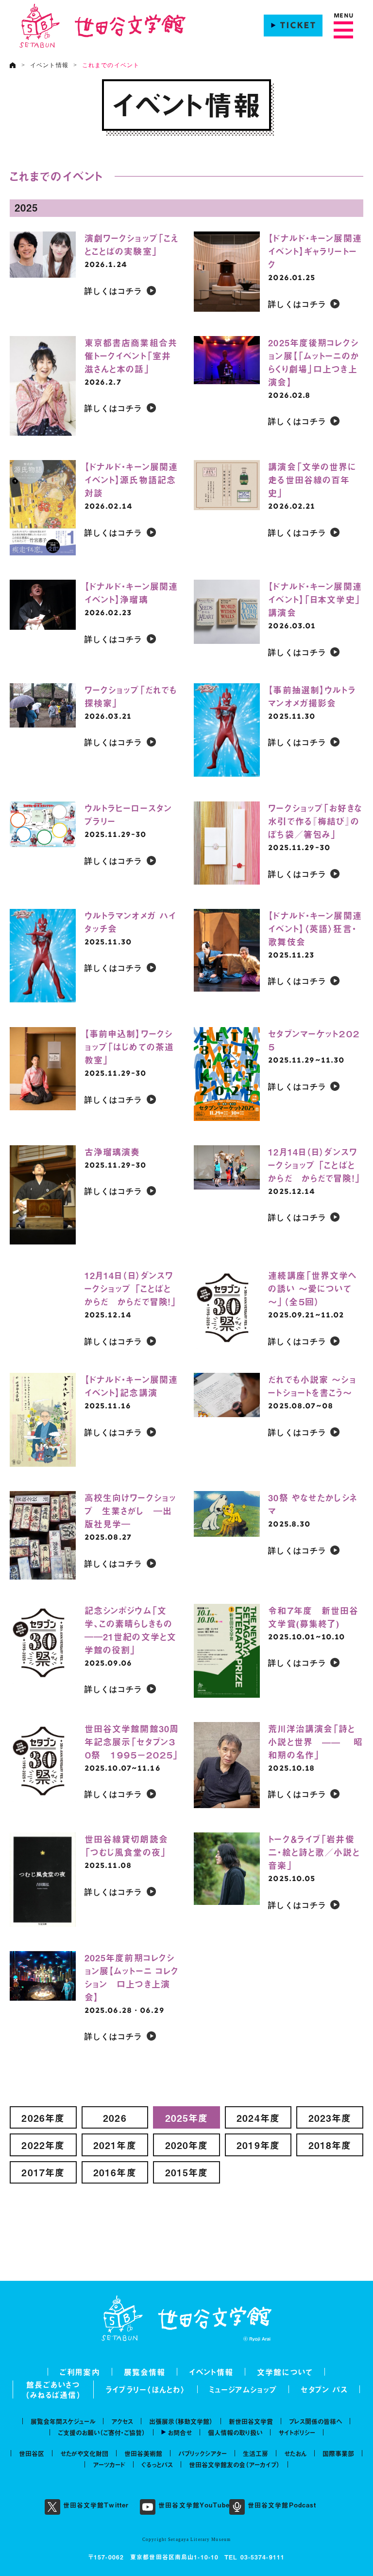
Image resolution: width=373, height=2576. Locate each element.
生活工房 (255, 2453)
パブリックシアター (203, 2453)
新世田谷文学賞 (251, 2421)
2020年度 (187, 2145)
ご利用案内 (80, 2372)
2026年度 (43, 2118)
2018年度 (330, 2145)
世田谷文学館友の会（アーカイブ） (234, 2464)
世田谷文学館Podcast (282, 2505)
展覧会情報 (145, 2372)
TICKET (298, 26)
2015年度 (187, 2172)
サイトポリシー (297, 2432)
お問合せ (180, 2432)
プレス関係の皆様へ (315, 2421)
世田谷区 (32, 2453)
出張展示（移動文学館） (181, 2421)
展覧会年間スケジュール (63, 2421)
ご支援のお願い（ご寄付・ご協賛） (102, 2432)
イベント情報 (49, 65)
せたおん (295, 2453)
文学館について (285, 2372)
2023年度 (330, 2118)
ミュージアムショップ (243, 2389)
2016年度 (115, 2172)
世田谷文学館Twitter (96, 2505)
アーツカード (109, 2464)
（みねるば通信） (53, 2395)
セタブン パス (324, 2389)
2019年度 (258, 2145)
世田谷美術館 (143, 2453)
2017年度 (43, 2172)
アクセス (122, 2421)
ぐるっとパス (157, 2464)
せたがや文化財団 (84, 2453)
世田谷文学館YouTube (194, 2505)
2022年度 (43, 2145)
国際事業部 (338, 2453)
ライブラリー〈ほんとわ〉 (145, 2389)
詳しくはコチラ (114, 292)
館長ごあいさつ (53, 2384)
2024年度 (258, 2118)
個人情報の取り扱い (235, 2432)
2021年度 (115, 2145)
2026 (115, 2118)
